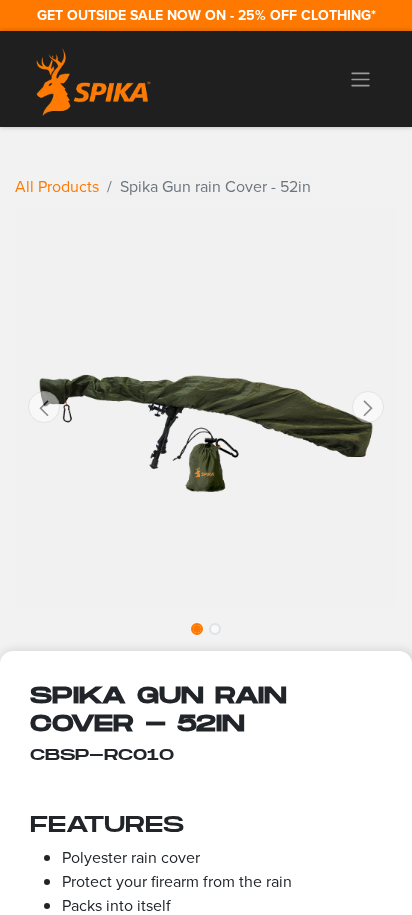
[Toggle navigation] (360, 79)
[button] (43, 407)
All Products (57, 186)
